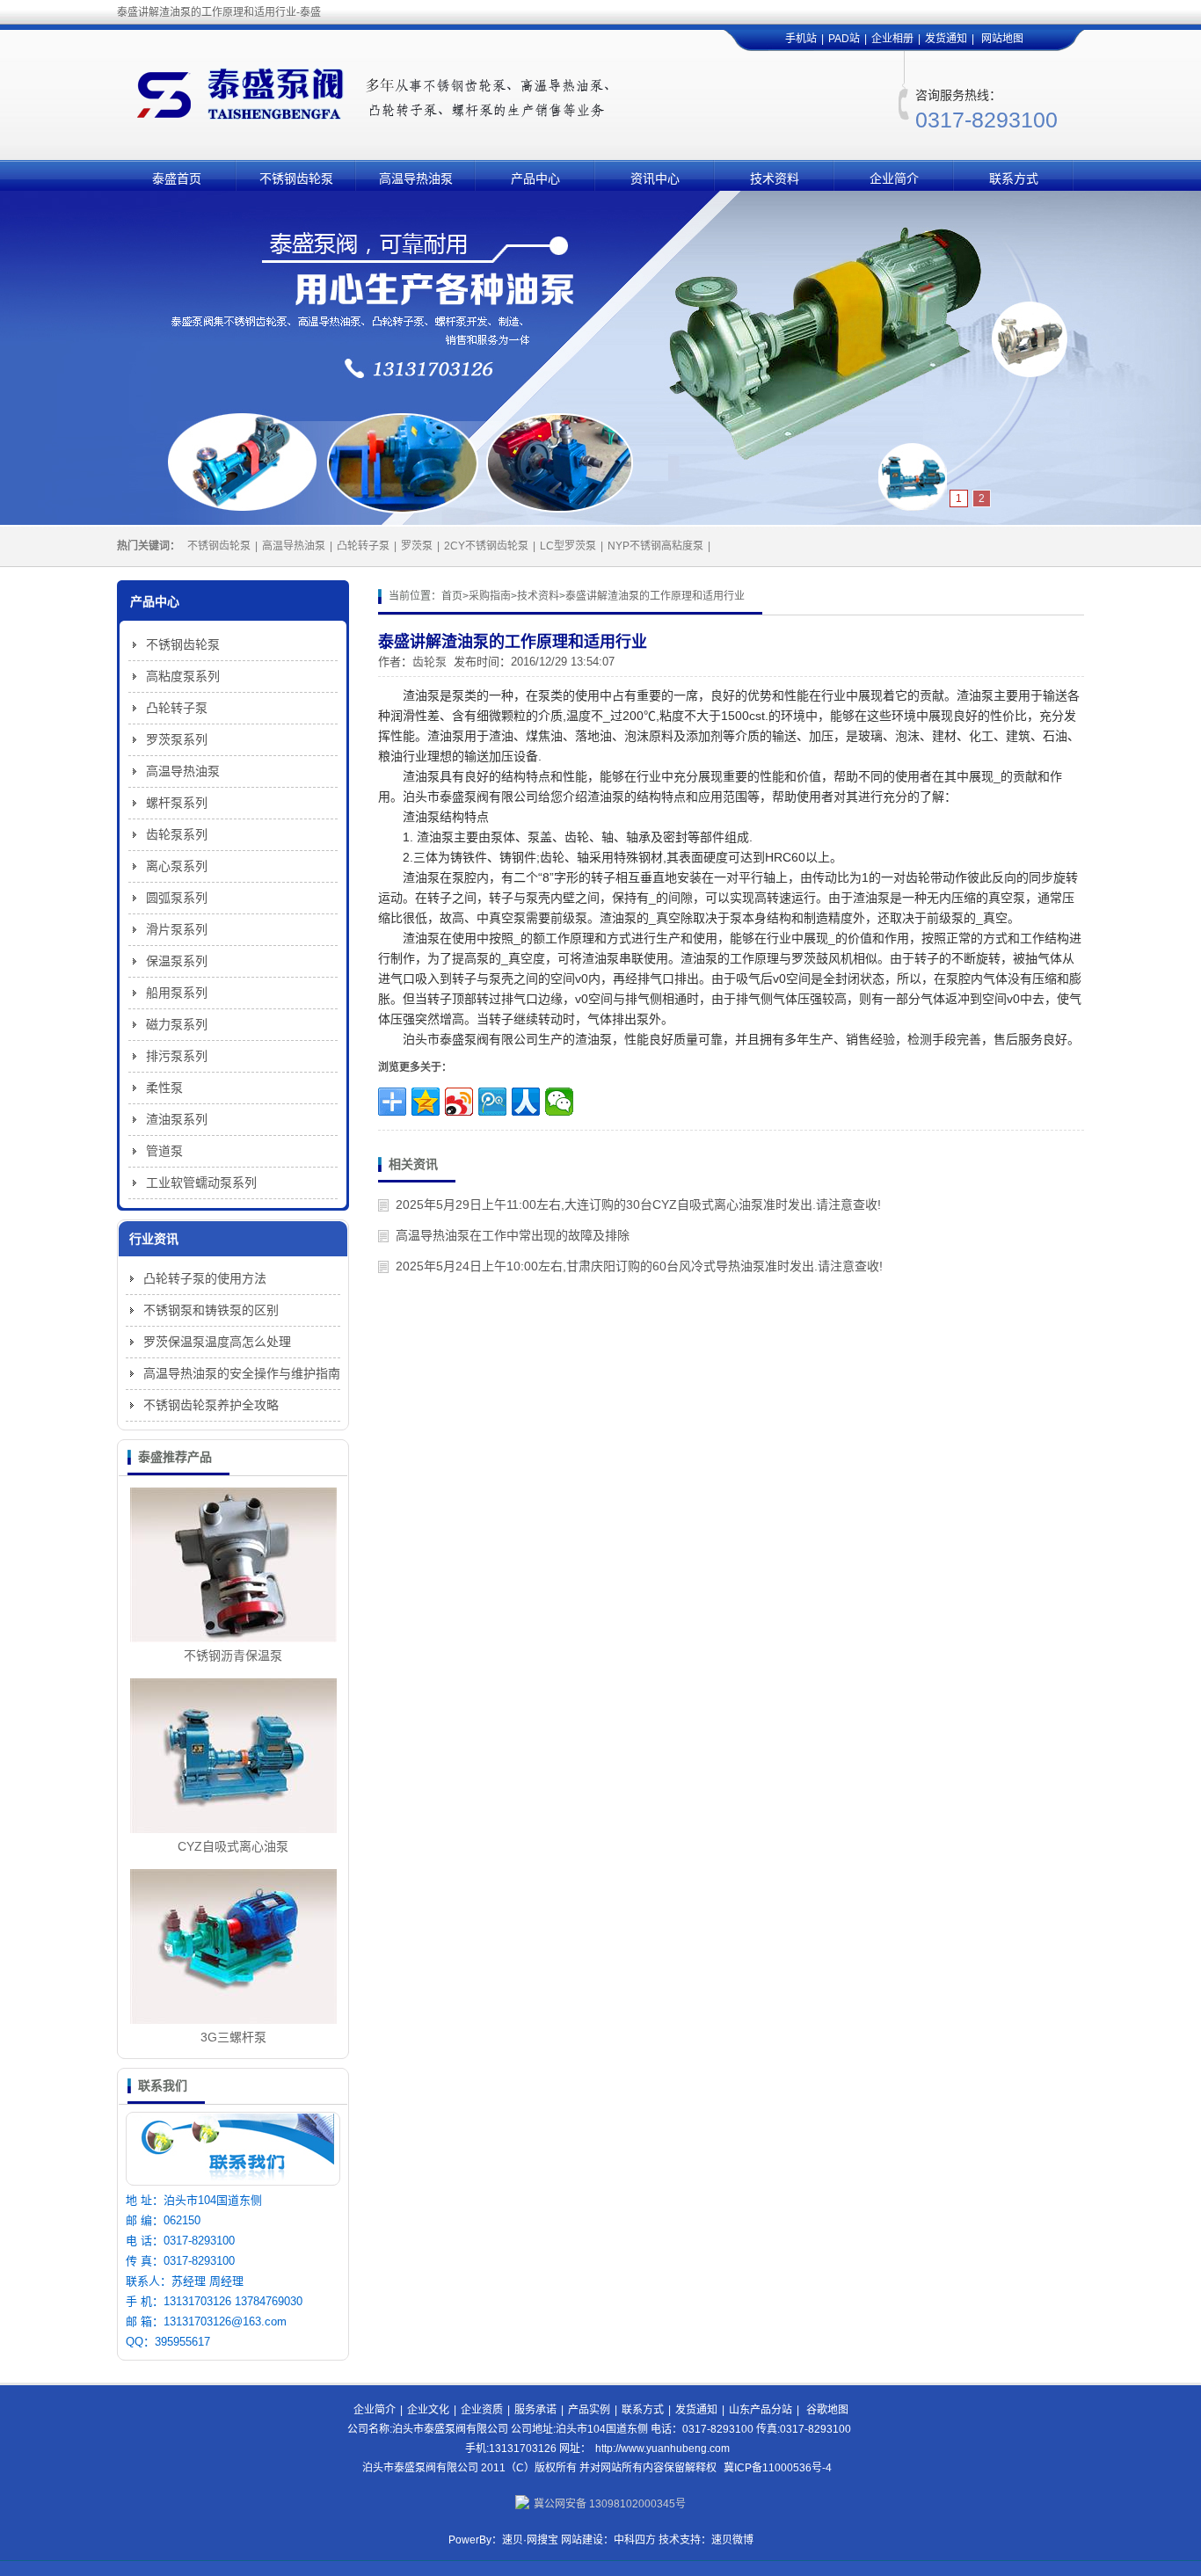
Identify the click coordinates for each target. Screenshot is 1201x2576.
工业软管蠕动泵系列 (201, 1182)
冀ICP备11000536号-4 (778, 2468)
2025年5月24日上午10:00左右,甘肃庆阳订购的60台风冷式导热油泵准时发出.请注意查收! (639, 1266)
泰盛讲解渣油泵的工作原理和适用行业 (655, 596)
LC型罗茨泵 (568, 546)
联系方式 (1014, 178)
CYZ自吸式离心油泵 (233, 1846)
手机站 (801, 39)
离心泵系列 (177, 866)
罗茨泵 (417, 546)
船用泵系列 (177, 993)
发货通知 (946, 39)
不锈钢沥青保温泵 (233, 1655)
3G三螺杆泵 (233, 2037)
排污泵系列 (177, 1056)
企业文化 (428, 2410)
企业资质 (482, 2410)
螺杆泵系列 (177, 803)
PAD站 (844, 39)
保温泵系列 (177, 961)
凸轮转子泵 (363, 546)
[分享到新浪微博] (459, 1102)
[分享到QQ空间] (426, 1102)
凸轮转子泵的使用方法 (205, 1278)
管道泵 (164, 1151)
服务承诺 (535, 2410)
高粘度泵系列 (183, 676)
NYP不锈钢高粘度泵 (655, 546)
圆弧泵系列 (177, 898)
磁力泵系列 (177, 1024)
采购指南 (490, 596)
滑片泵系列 (177, 929)
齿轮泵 (429, 662)
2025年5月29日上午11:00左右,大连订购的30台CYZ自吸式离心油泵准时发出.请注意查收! (638, 1204)
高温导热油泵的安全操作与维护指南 (242, 1373)
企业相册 (892, 39)
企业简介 (894, 178)
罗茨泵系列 (177, 739)
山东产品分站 (761, 2410)
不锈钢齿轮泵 (296, 178)
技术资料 (775, 178)
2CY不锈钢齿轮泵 (486, 546)
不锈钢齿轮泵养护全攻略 (211, 1405)
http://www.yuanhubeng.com (662, 2449)
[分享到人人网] (526, 1102)
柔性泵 (164, 1088)
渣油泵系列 (177, 1119)
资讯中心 (655, 178)
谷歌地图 (827, 2410)
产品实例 (589, 2410)
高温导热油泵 (416, 178)
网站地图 (1002, 39)
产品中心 (535, 178)
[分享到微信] (559, 1102)
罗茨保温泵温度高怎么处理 (217, 1342)
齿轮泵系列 (177, 834)
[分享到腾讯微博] (492, 1102)
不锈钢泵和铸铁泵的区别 (211, 1310)
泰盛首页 (177, 178)
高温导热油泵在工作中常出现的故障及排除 (513, 1235)
